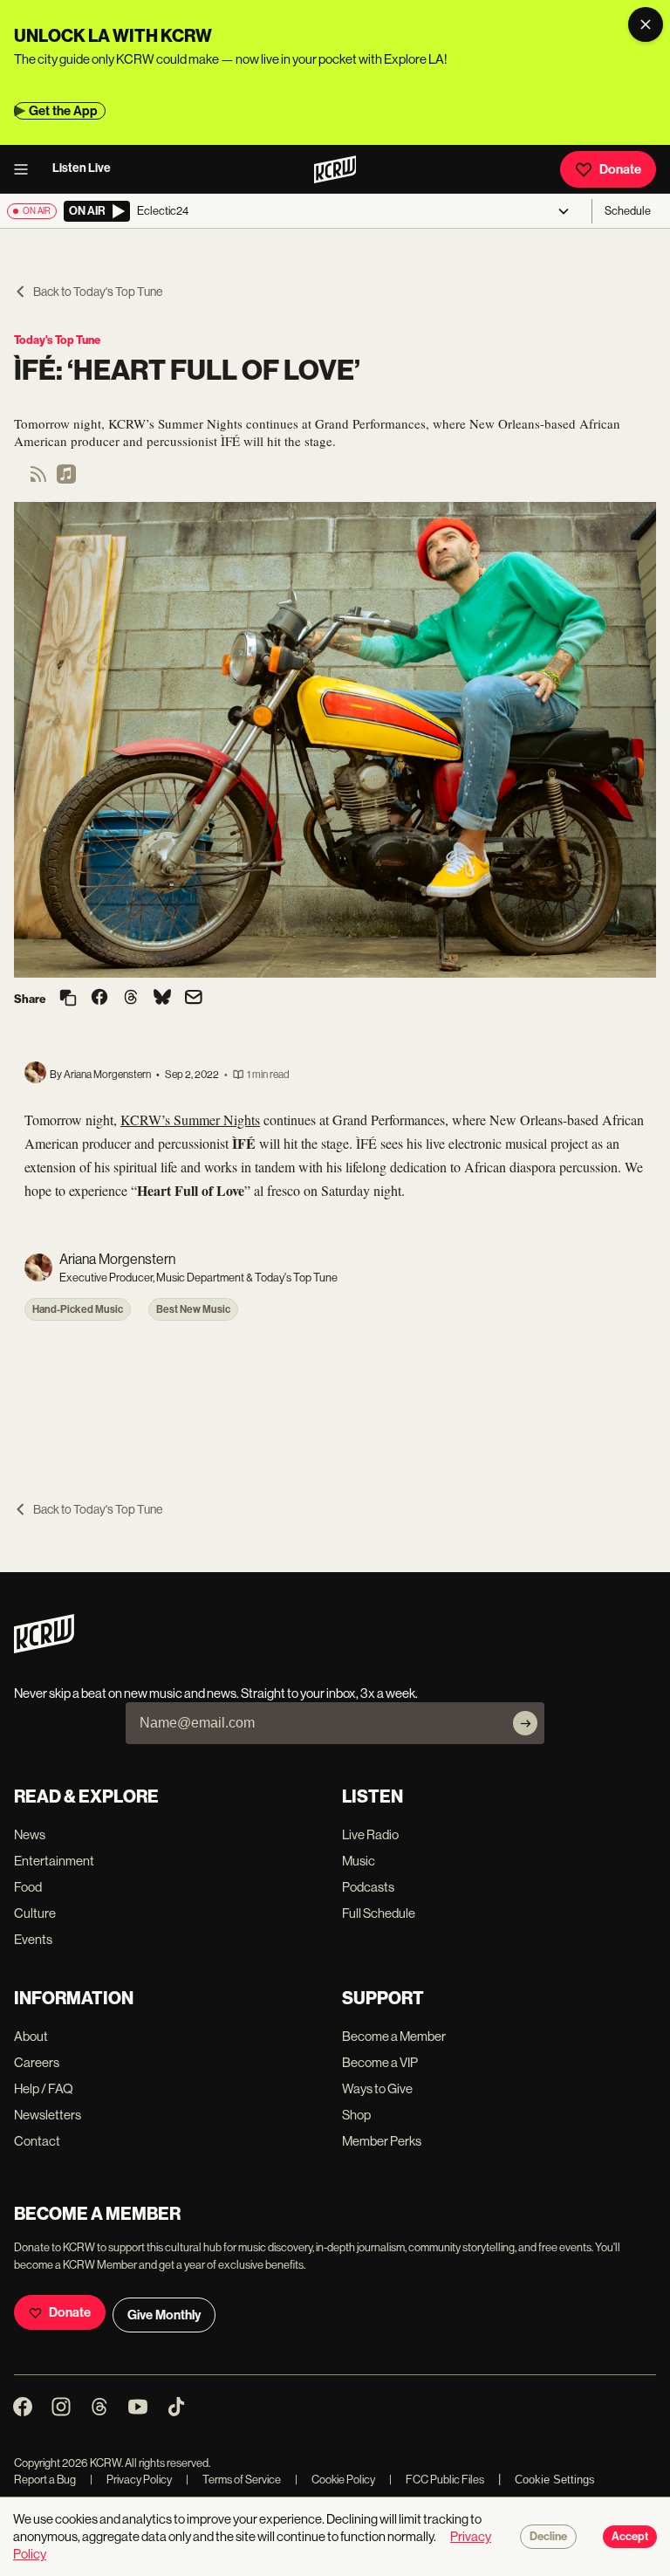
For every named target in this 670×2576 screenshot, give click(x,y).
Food (28, 1887)
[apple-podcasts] (66, 480)
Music (359, 1861)
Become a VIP (380, 2062)
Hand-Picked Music (78, 1309)
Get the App (63, 111)
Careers (37, 2062)
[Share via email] (194, 999)
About (31, 2036)
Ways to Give (377, 2088)
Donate (620, 169)
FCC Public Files (437, 2480)
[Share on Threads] (131, 999)
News (30, 1834)
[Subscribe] (525, 1723)
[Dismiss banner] (646, 24)
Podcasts (368, 1887)
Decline (548, 2537)
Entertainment (54, 1861)
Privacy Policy (131, 2480)
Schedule (628, 211)
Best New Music (193, 1309)
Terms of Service (233, 2480)
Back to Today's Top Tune (98, 292)
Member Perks (382, 2141)
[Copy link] (68, 999)
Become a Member (394, 2036)
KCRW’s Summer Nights (190, 1120)
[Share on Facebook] (99, 999)
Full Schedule (379, 1913)
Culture (35, 1913)
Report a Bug (45, 2480)
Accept (630, 2537)
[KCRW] (44, 1649)
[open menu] (26, 169)
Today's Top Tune (57, 340)
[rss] (38, 480)
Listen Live (82, 168)
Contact (37, 2141)
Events (33, 1939)
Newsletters (48, 2115)
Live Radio (370, 1834)
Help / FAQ (44, 2088)
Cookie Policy (335, 2480)
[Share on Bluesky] (162, 999)
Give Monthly (164, 2315)
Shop (356, 2115)
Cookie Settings (555, 2480)
